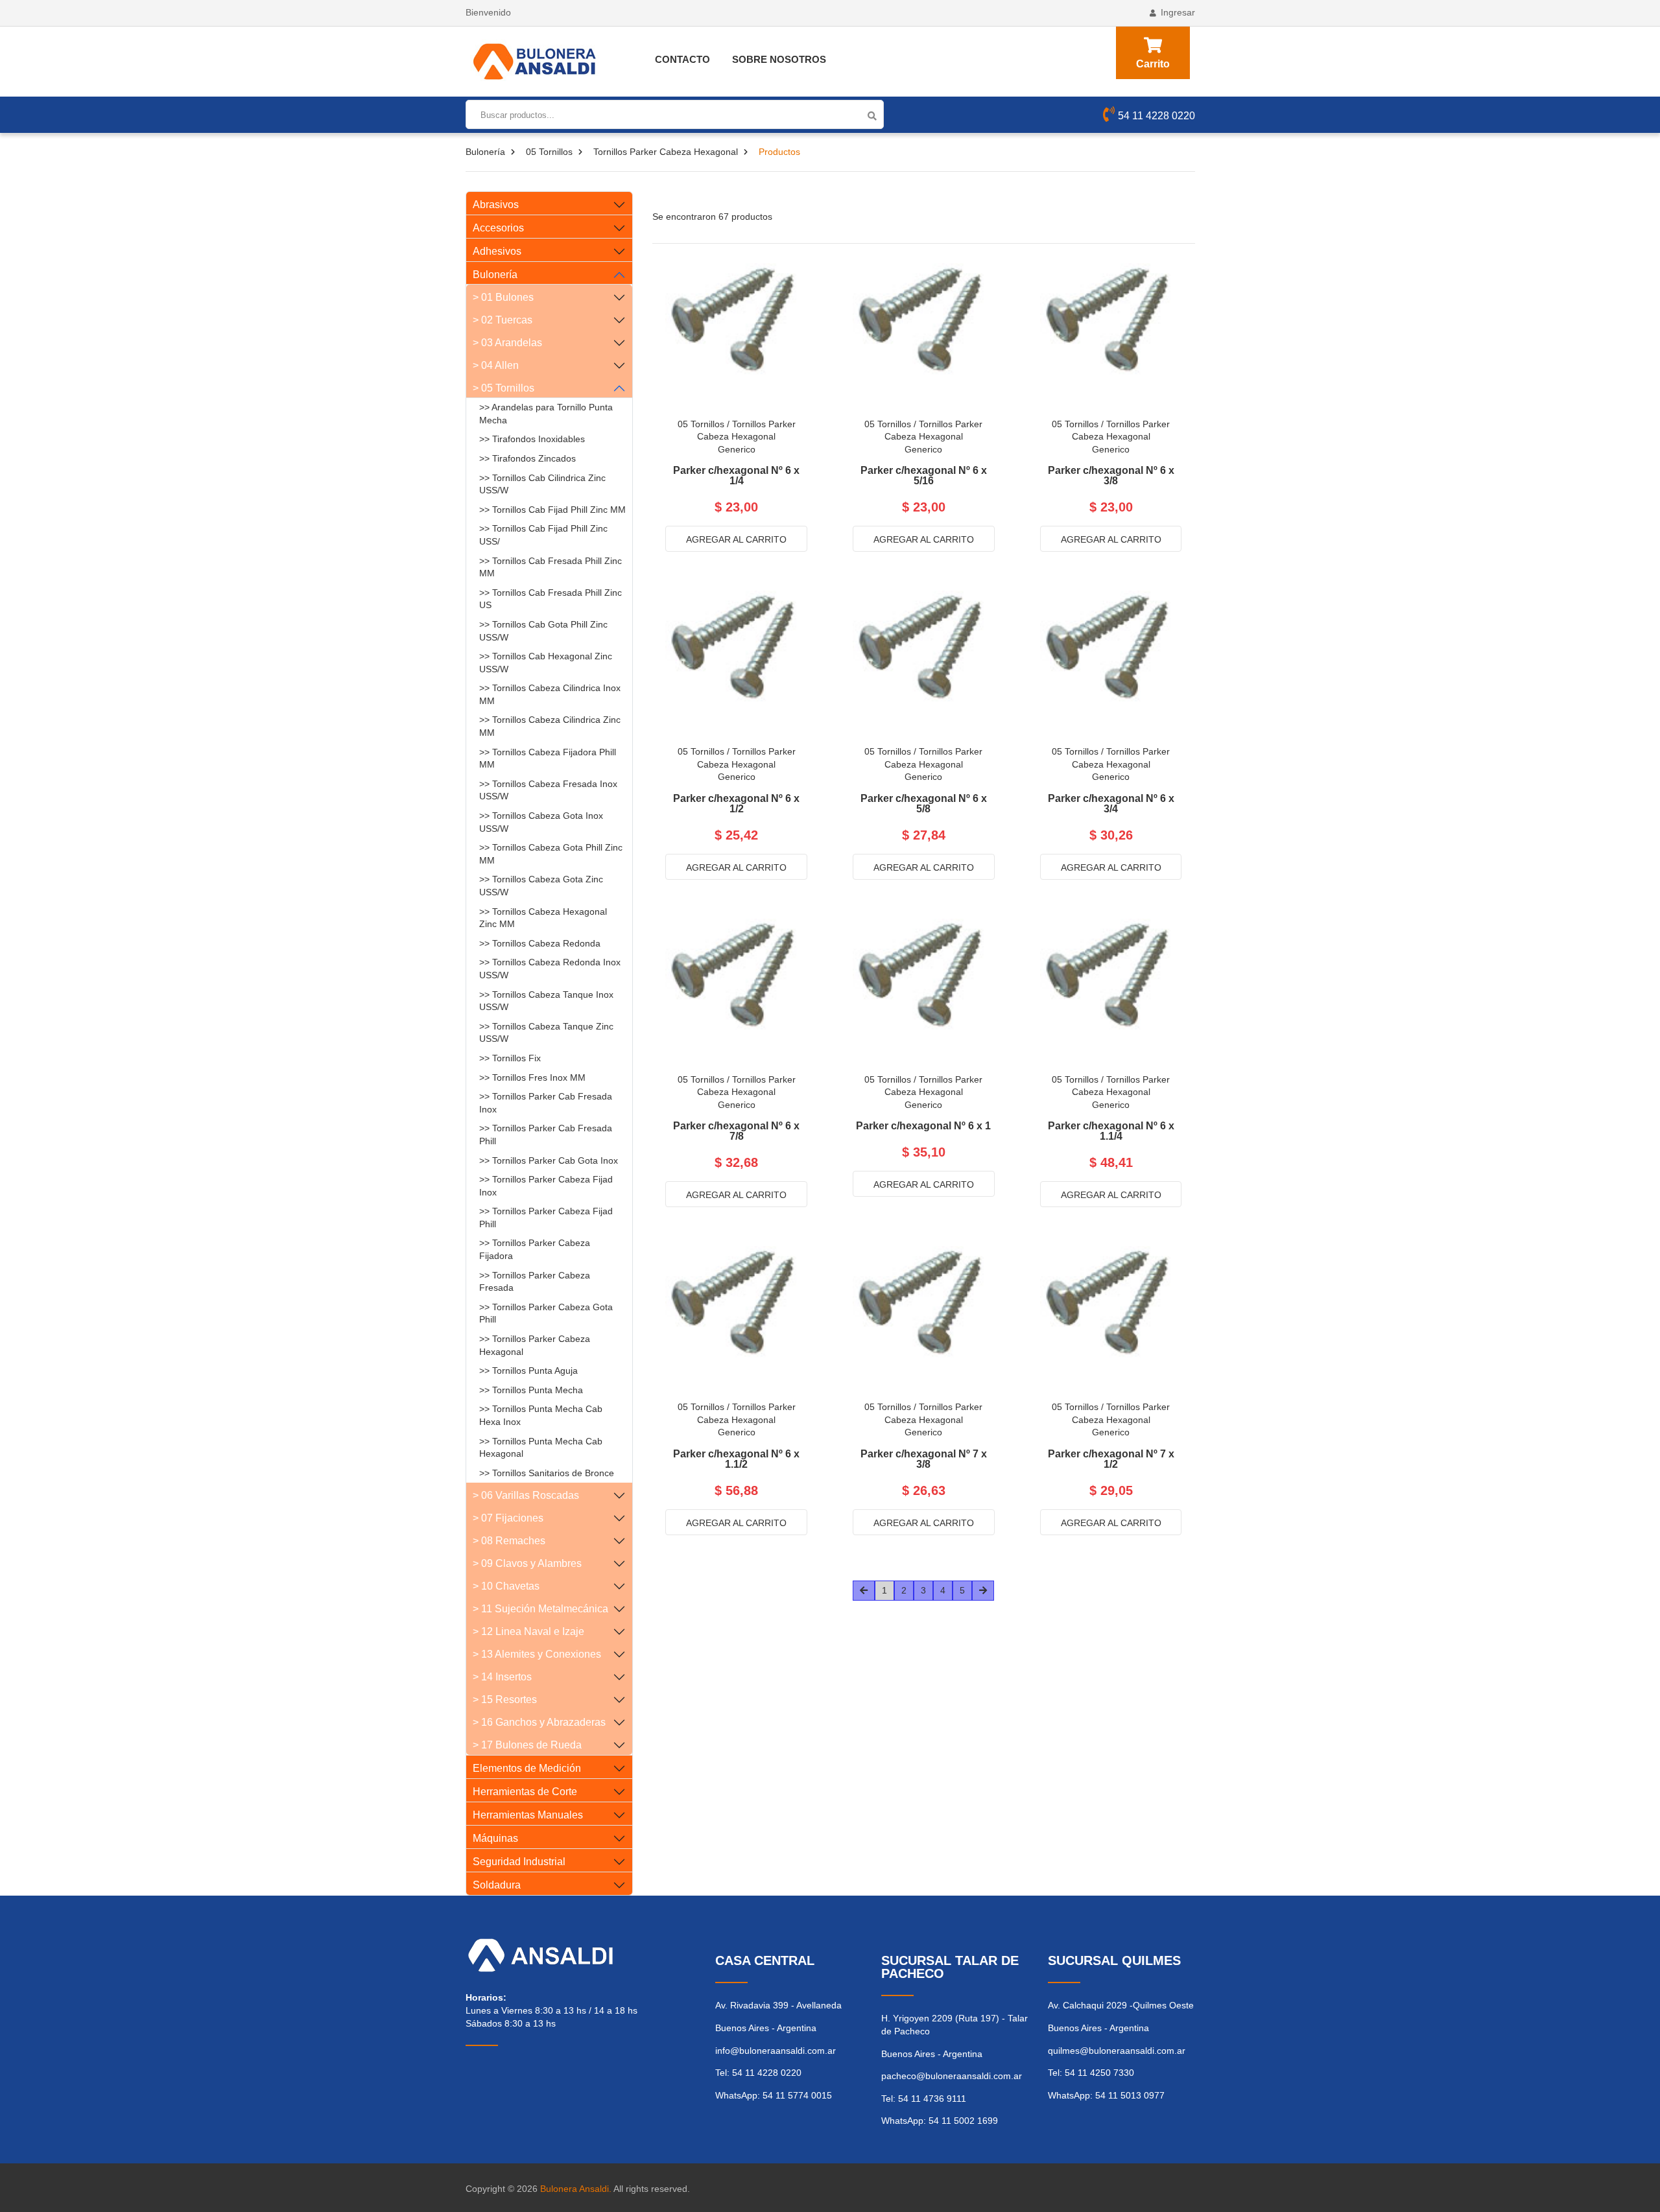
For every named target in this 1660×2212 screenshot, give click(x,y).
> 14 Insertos (502, 1677)
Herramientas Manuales (528, 1815)
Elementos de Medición (527, 1768)
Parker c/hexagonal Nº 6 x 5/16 (924, 476)
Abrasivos (496, 205)
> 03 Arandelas (507, 343)
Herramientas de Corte (525, 1792)
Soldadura (497, 1885)
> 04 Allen (496, 365)
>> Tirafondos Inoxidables (532, 439)
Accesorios (498, 228)
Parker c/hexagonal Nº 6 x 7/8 (736, 1131)
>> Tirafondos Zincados (528, 458)
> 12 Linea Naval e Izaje (528, 1631)
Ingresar (1178, 12)
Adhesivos (497, 251)
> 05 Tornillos (504, 388)
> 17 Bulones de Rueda (527, 1745)
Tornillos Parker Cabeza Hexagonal (666, 152)
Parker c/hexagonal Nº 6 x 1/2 (736, 804)
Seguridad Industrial (519, 1862)
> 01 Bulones (503, 297)
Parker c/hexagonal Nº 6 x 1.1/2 (736, 1459)
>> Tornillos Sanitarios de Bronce (547, 1473)
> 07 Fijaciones (508, 1518)
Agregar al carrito (736, 539)
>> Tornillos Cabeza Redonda (540, 943)
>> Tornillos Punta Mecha (531, 1390)
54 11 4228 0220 (1156, 116)
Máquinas (495, 1838)
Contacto (682, 59)
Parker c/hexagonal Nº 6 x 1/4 (736, 476)
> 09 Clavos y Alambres (527, 1563)
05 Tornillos (549, 152)
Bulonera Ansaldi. (576, 2189)
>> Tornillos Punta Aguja (528, 1371)
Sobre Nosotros (779, 59)
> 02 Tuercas (503, 320)
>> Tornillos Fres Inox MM (532, 1077)
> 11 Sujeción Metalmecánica (540, 1609)
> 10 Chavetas (506, 1586)
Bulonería (485, 152)
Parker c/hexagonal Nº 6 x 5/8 (924, 804)
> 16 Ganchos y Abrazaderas (539, 1722)
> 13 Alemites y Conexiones (537, 1654)
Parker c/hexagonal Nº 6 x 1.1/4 (1111, 1131)
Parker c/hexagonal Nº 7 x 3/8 (924, 1459)
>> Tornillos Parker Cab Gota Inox (549, 1160)
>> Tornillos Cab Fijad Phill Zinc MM (552, 510)
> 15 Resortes (505, 1700)
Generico (737, 449)
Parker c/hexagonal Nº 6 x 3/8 (1111, 476)
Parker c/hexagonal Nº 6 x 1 (923, 1126)
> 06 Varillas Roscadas (526, 1495)
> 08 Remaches (509, 1541)
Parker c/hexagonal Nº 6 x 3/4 (1111, 804)
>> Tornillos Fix (510, 1058)
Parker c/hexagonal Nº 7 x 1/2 (1111, 1459)
